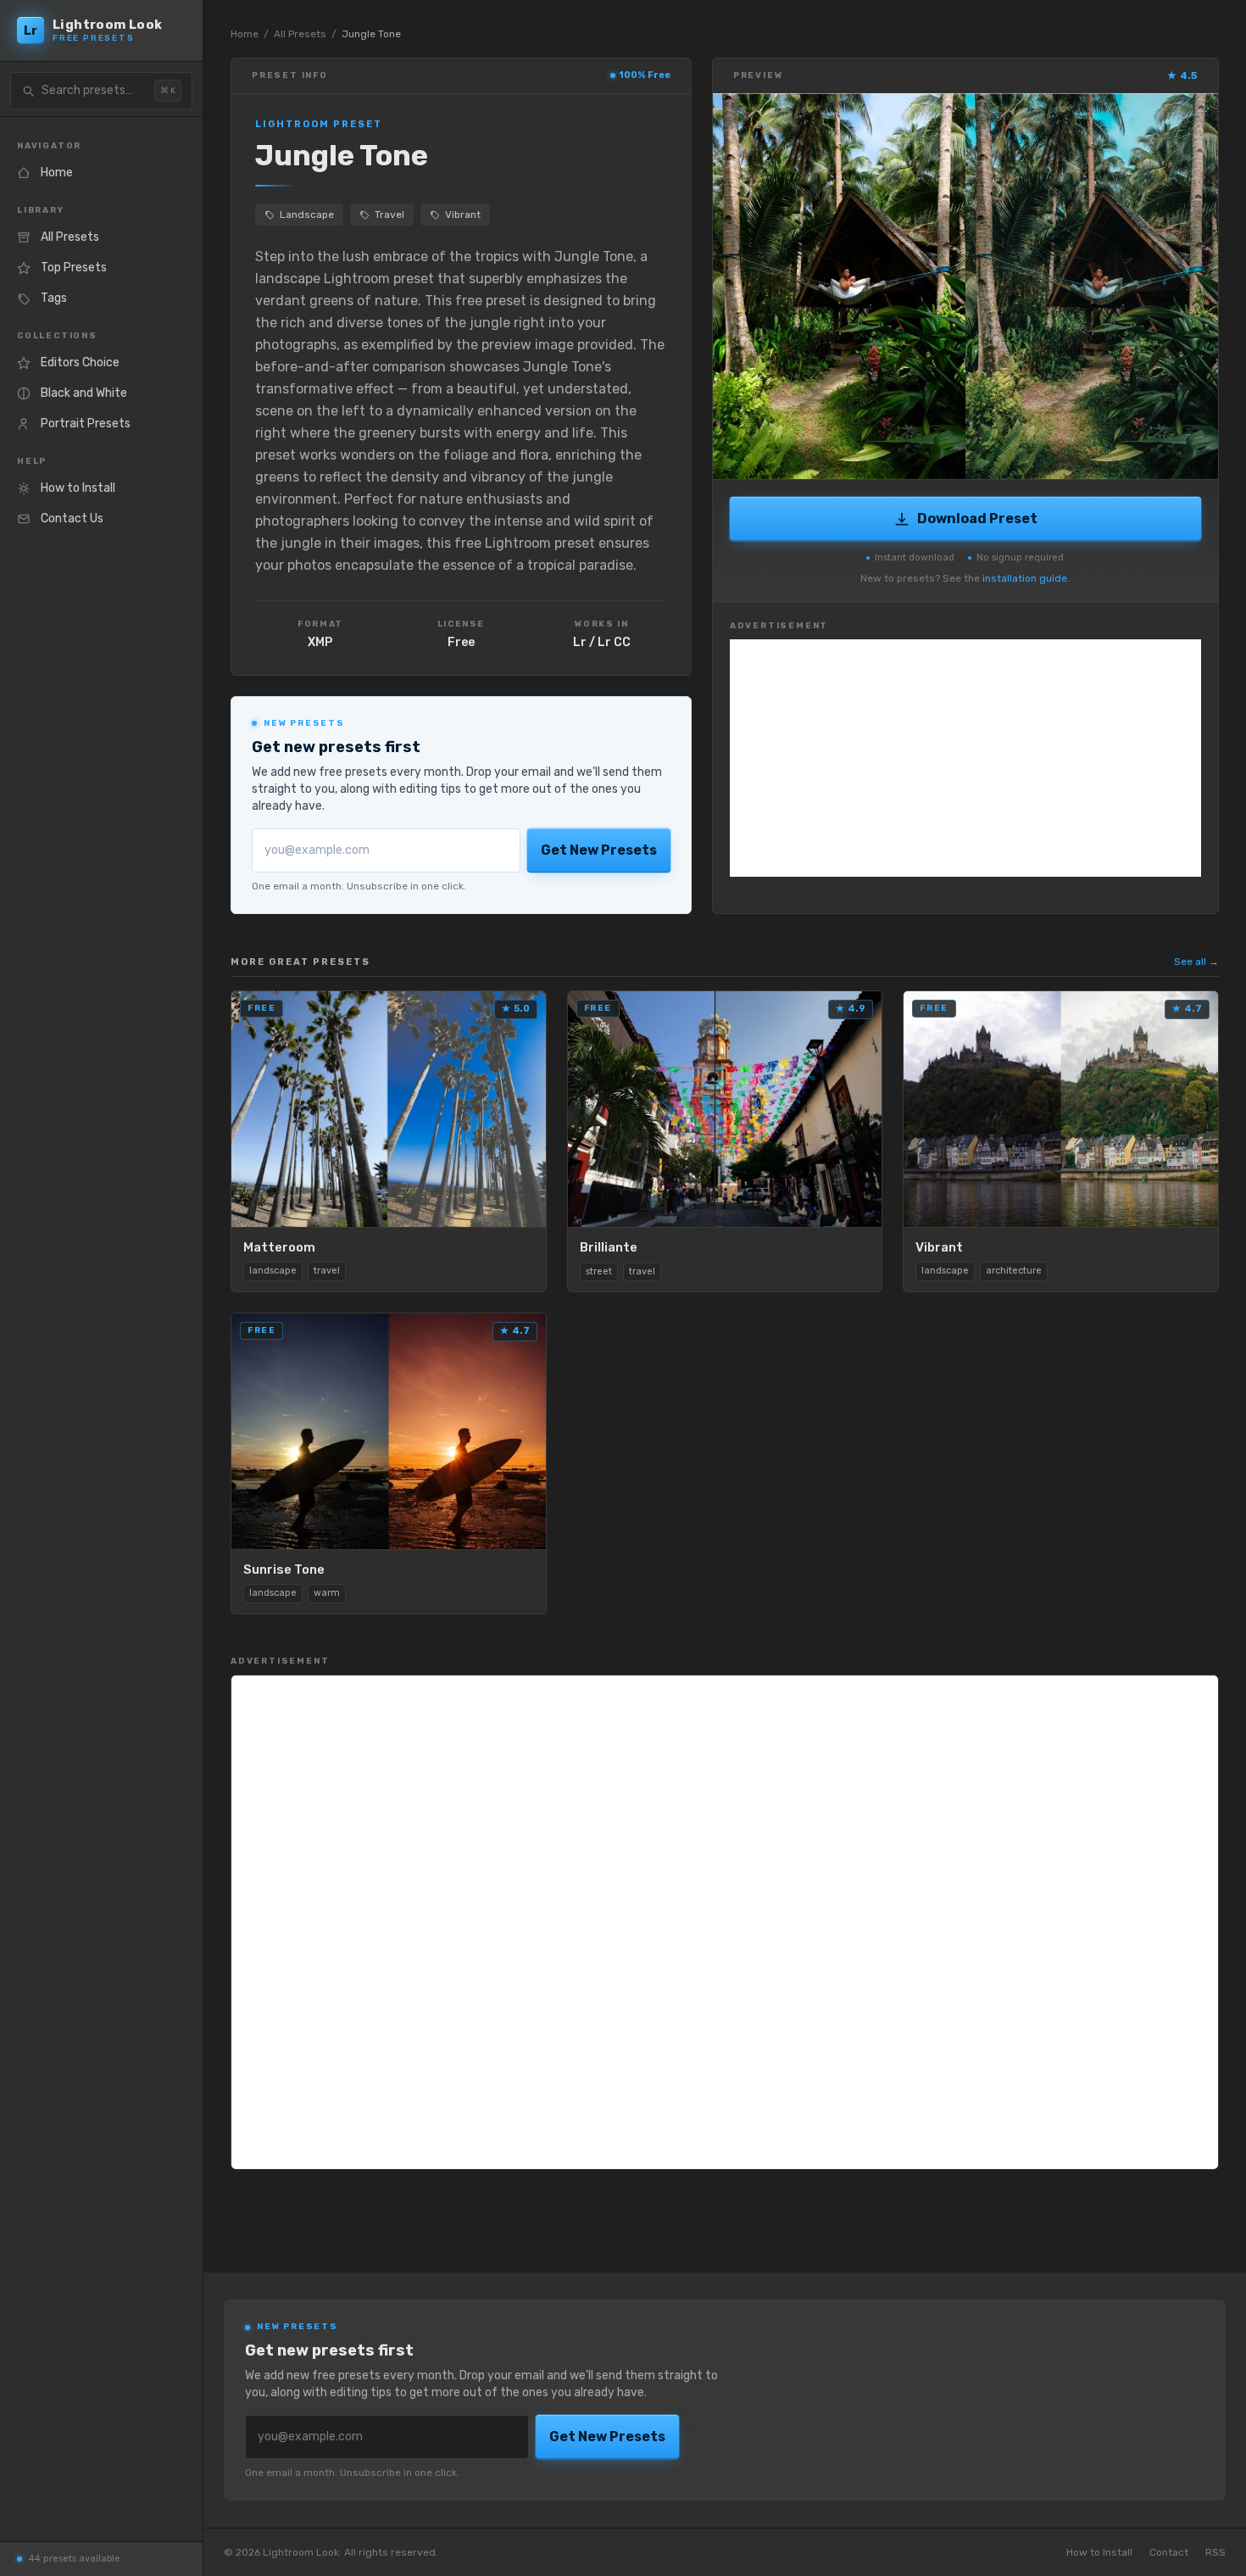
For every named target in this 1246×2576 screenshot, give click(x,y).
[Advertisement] (965, 758)
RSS (1215, 2552)
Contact (1169, 2552)
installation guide (1025, 578)
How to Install (1099, 2552)
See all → (1196, 962)
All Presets (300, 34)
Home (245, 34)
